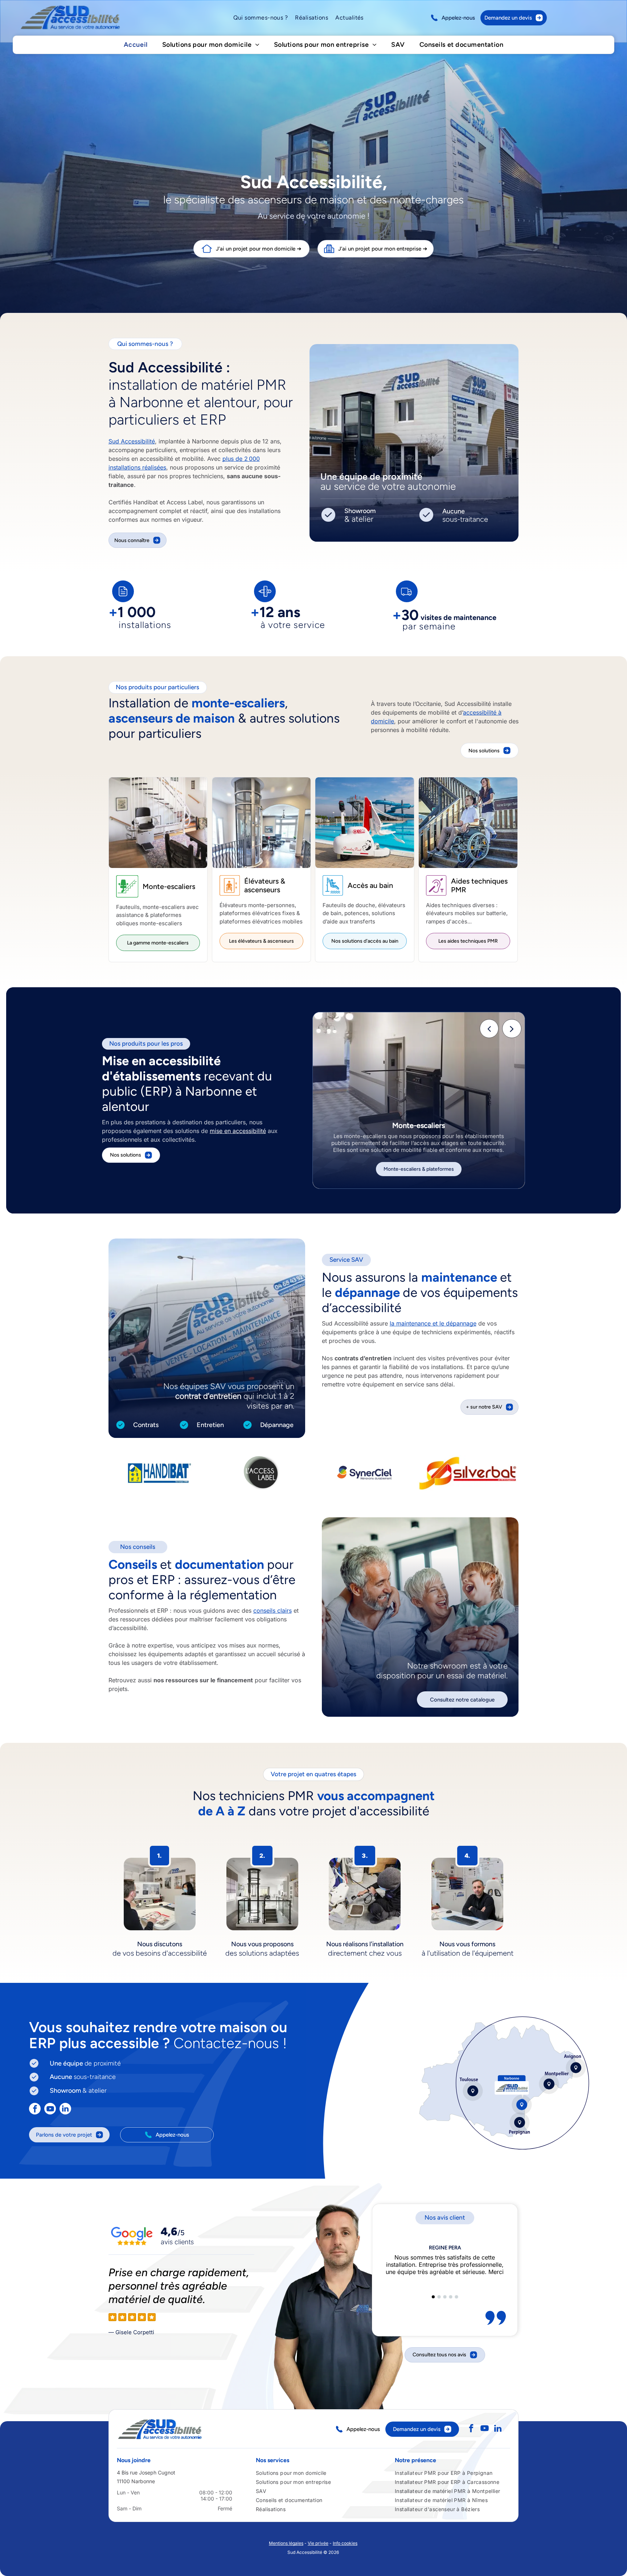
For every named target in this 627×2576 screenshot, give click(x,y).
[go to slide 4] (451, 2297)
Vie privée (318, 2543)
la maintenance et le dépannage (433, 1323)
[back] (489, 1029)
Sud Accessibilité (132, 441)
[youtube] (50, 2110)
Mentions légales (286, 2543)
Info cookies (345, 2543)
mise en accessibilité (238, 1131)
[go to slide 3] (445, 2297)
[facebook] (35, 2110)
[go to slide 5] (456, 2297)
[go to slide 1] (433, 2297)
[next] (512, 1029)
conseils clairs (272, 1610)
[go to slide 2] (439, 2297)
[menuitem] (261, 18)
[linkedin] (65, 2110)
